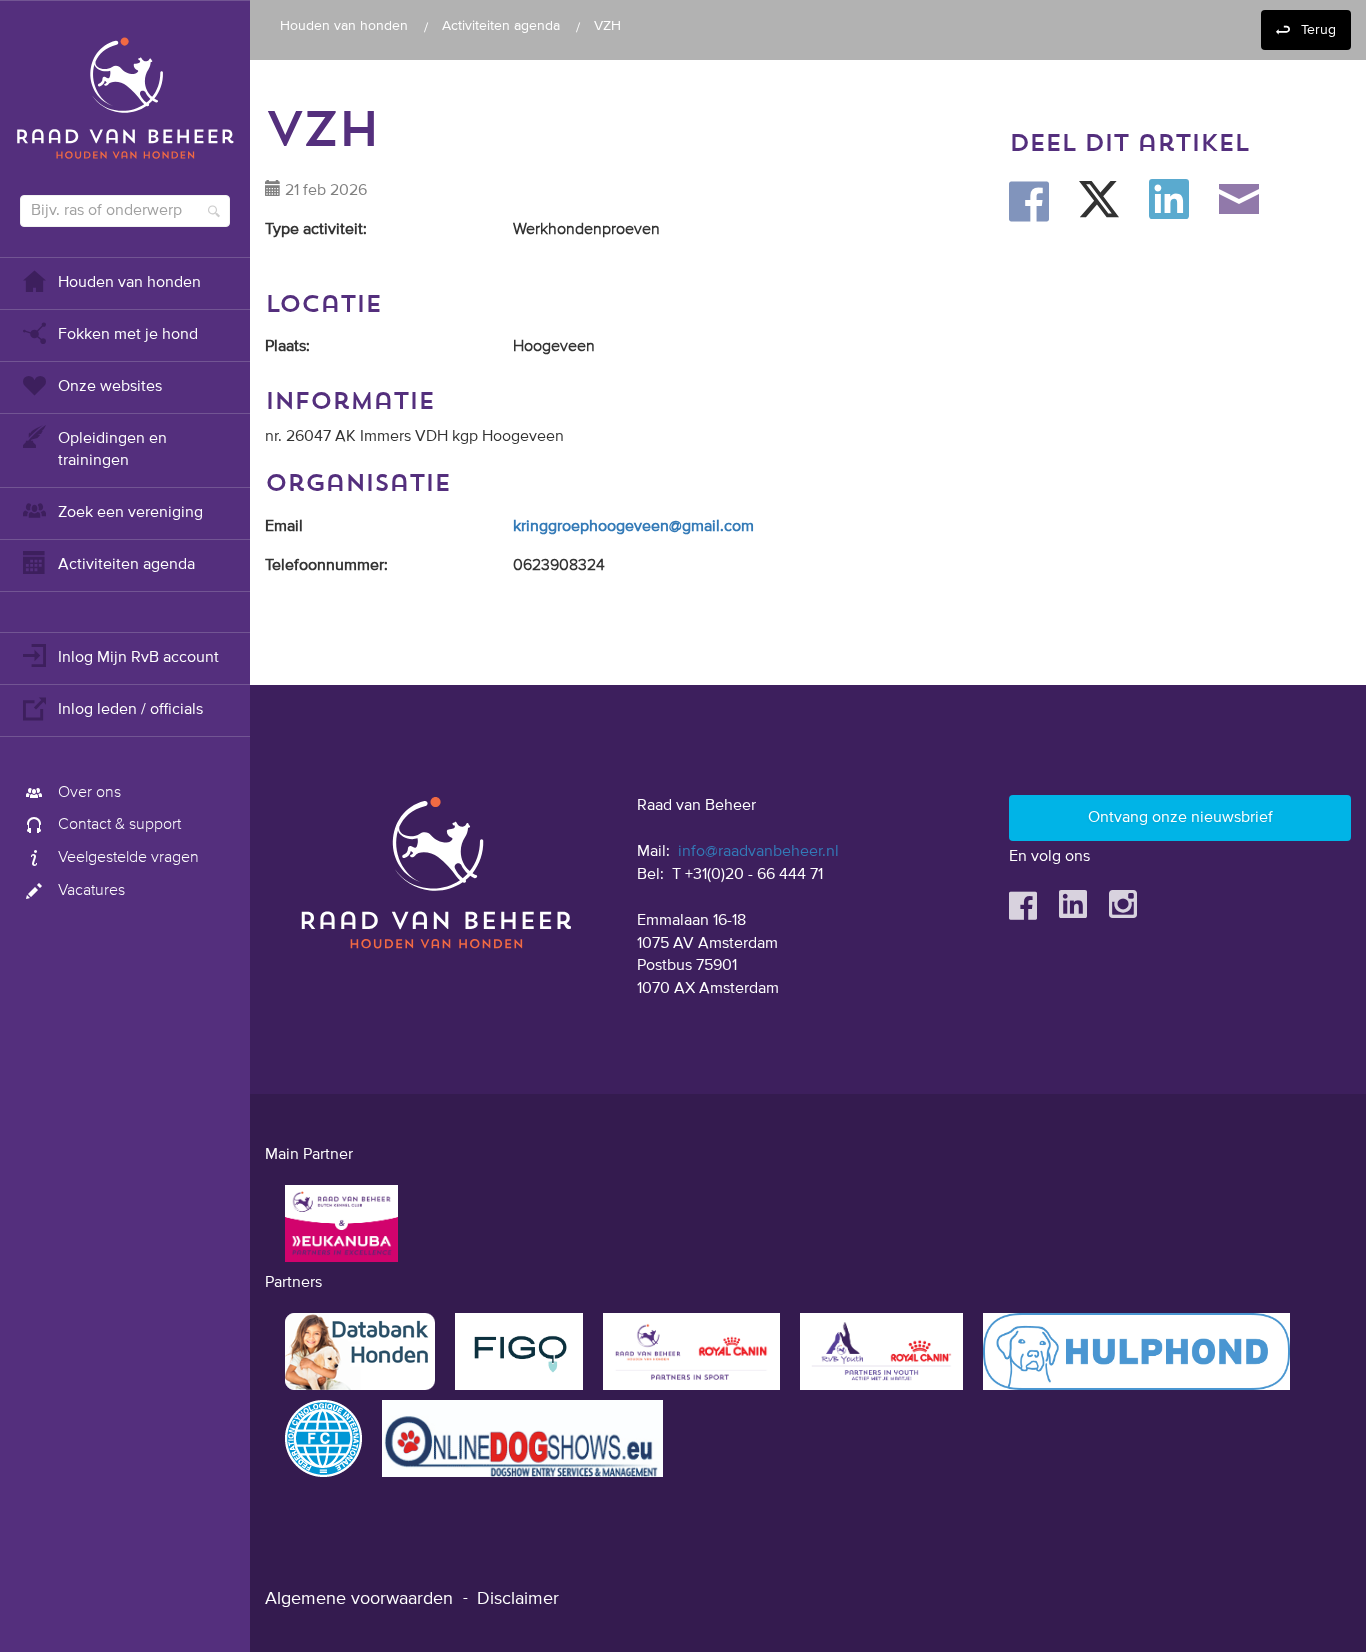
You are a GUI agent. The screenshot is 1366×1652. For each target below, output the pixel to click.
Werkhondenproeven (586, 230)
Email (284, 527)
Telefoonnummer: (326, 566)
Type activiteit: (316, 230)
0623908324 (559, 566)
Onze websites (110, 387)
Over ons (89, 793)
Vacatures (91, 891)
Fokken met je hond (128, 335)
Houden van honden (129, 283)
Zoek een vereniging (130, 513)
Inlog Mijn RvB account (138, 658)
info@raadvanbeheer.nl (758, 852)
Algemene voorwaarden (359, 1599)
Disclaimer (518, 1599)
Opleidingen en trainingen (112, 450)
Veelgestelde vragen (128, 858)
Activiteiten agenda (126, 565)
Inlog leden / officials (130, 710)
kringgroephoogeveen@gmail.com (633, 527)
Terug (1318, 30)
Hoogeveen (554, 347)
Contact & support (119, 825)
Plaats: (287, 347)
